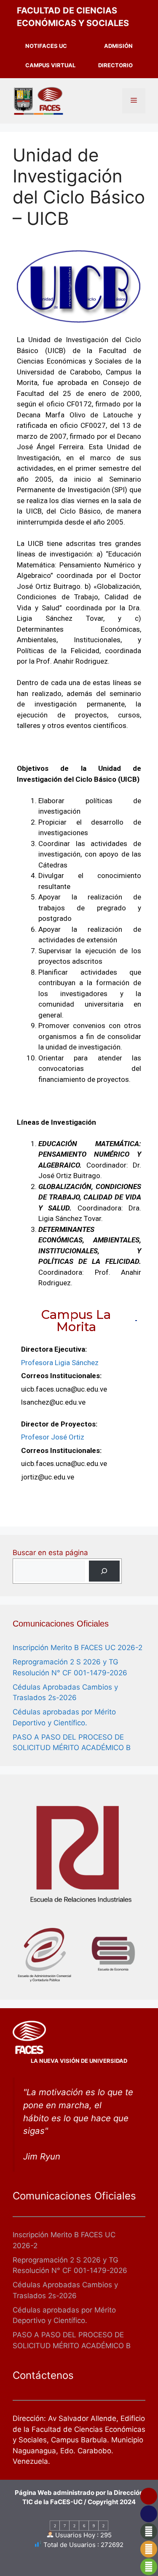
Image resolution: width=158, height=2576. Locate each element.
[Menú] (134, 101)
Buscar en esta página (50, 1553)
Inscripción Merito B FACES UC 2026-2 (78, 1648)
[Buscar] (104, 1571)
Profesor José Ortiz (53, 1437)
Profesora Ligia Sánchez (60, 1363)
